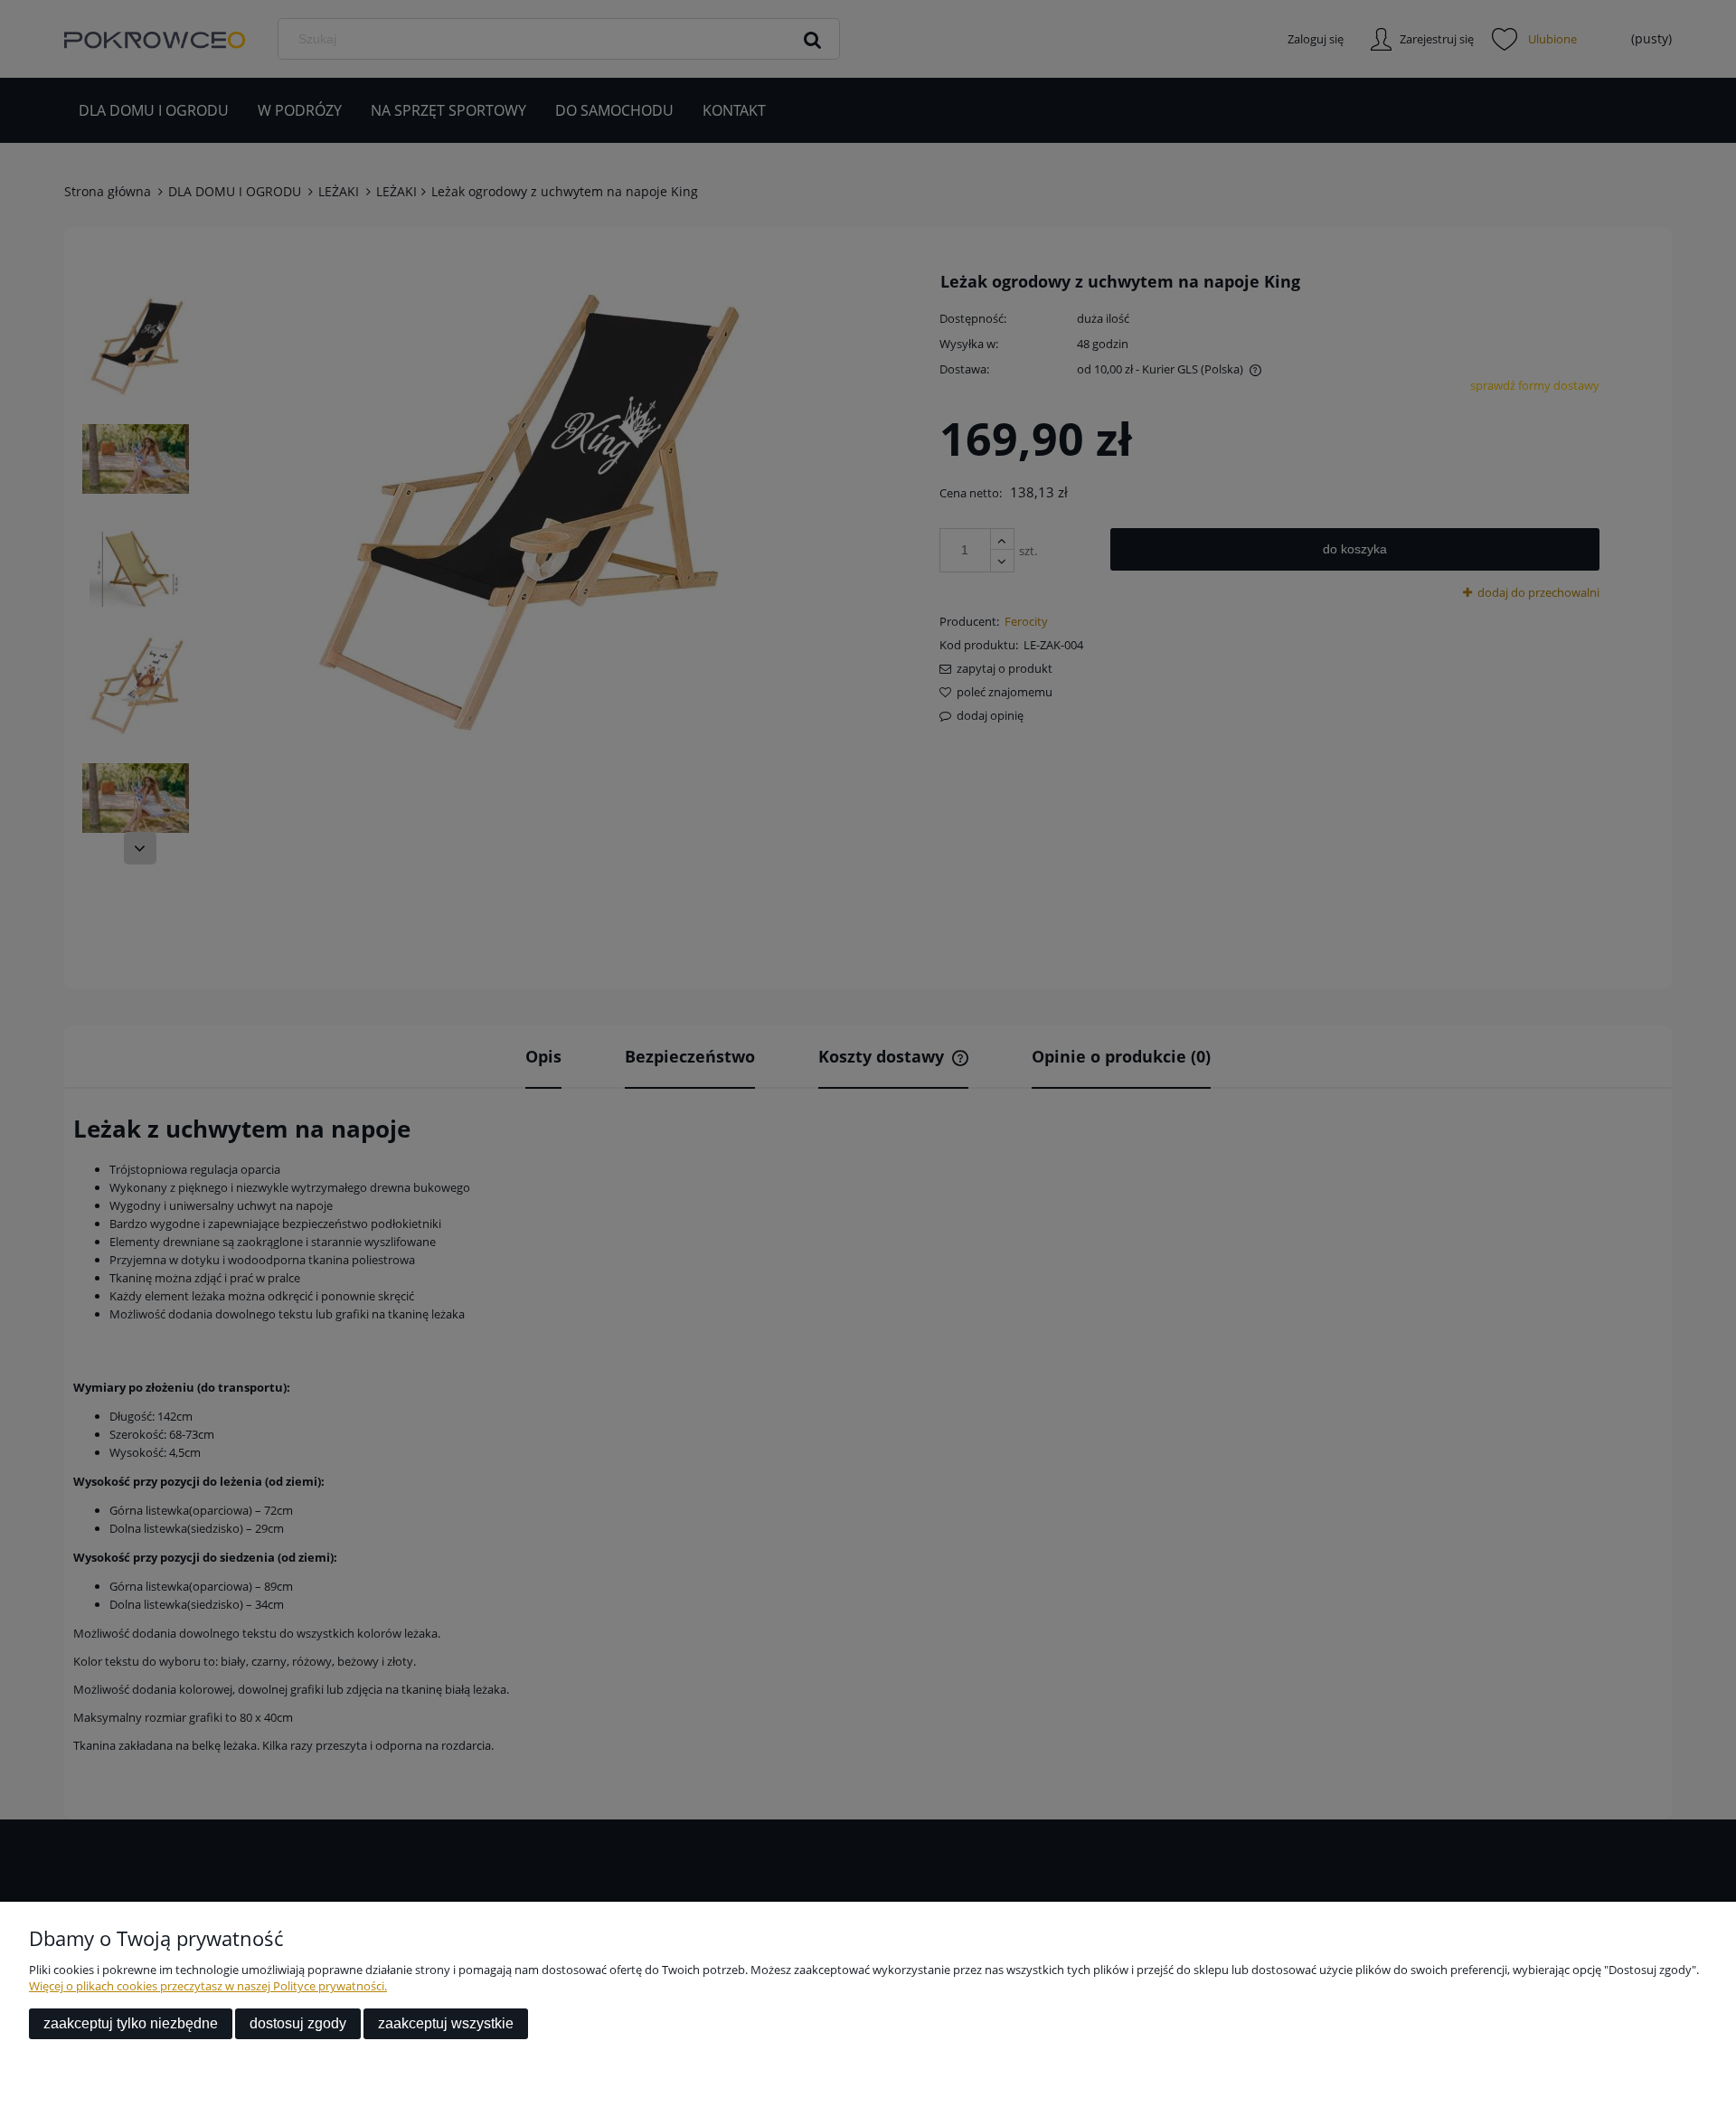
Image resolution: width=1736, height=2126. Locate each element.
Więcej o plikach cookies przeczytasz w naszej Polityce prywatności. (208, 1986)
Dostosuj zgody (298, 2023)
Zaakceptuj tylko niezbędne (131, 2023)
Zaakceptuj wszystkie (446, 2023)
